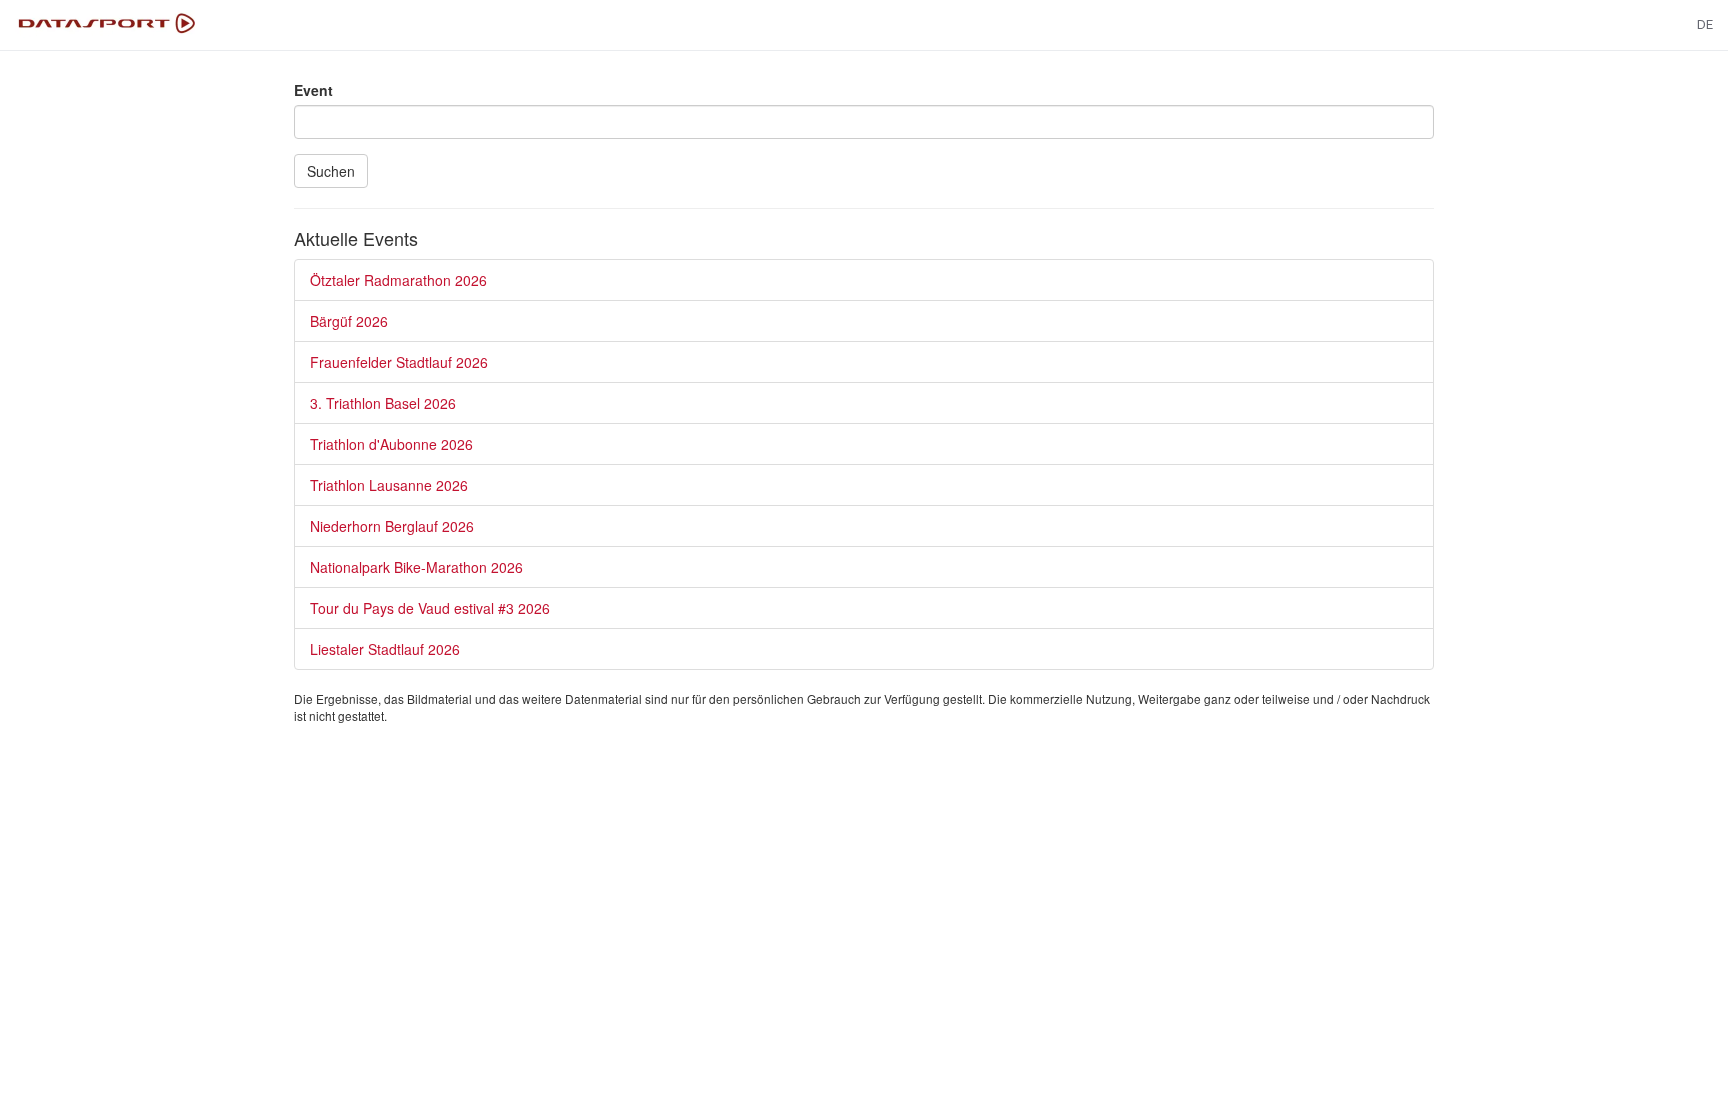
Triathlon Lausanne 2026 (389, 485)
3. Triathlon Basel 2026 (383, 403)
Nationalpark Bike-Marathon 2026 (416, 567)
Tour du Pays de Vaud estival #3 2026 (430, 608)
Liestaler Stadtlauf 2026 (385, 649)
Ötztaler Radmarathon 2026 (398, 280)
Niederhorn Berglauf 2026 (392, 526)
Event (313, 90)
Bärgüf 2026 (349, 321)
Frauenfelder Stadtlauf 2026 (399, 362)
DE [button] (1705, 24)
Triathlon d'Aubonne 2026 (391, 444)
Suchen (331, 171)
